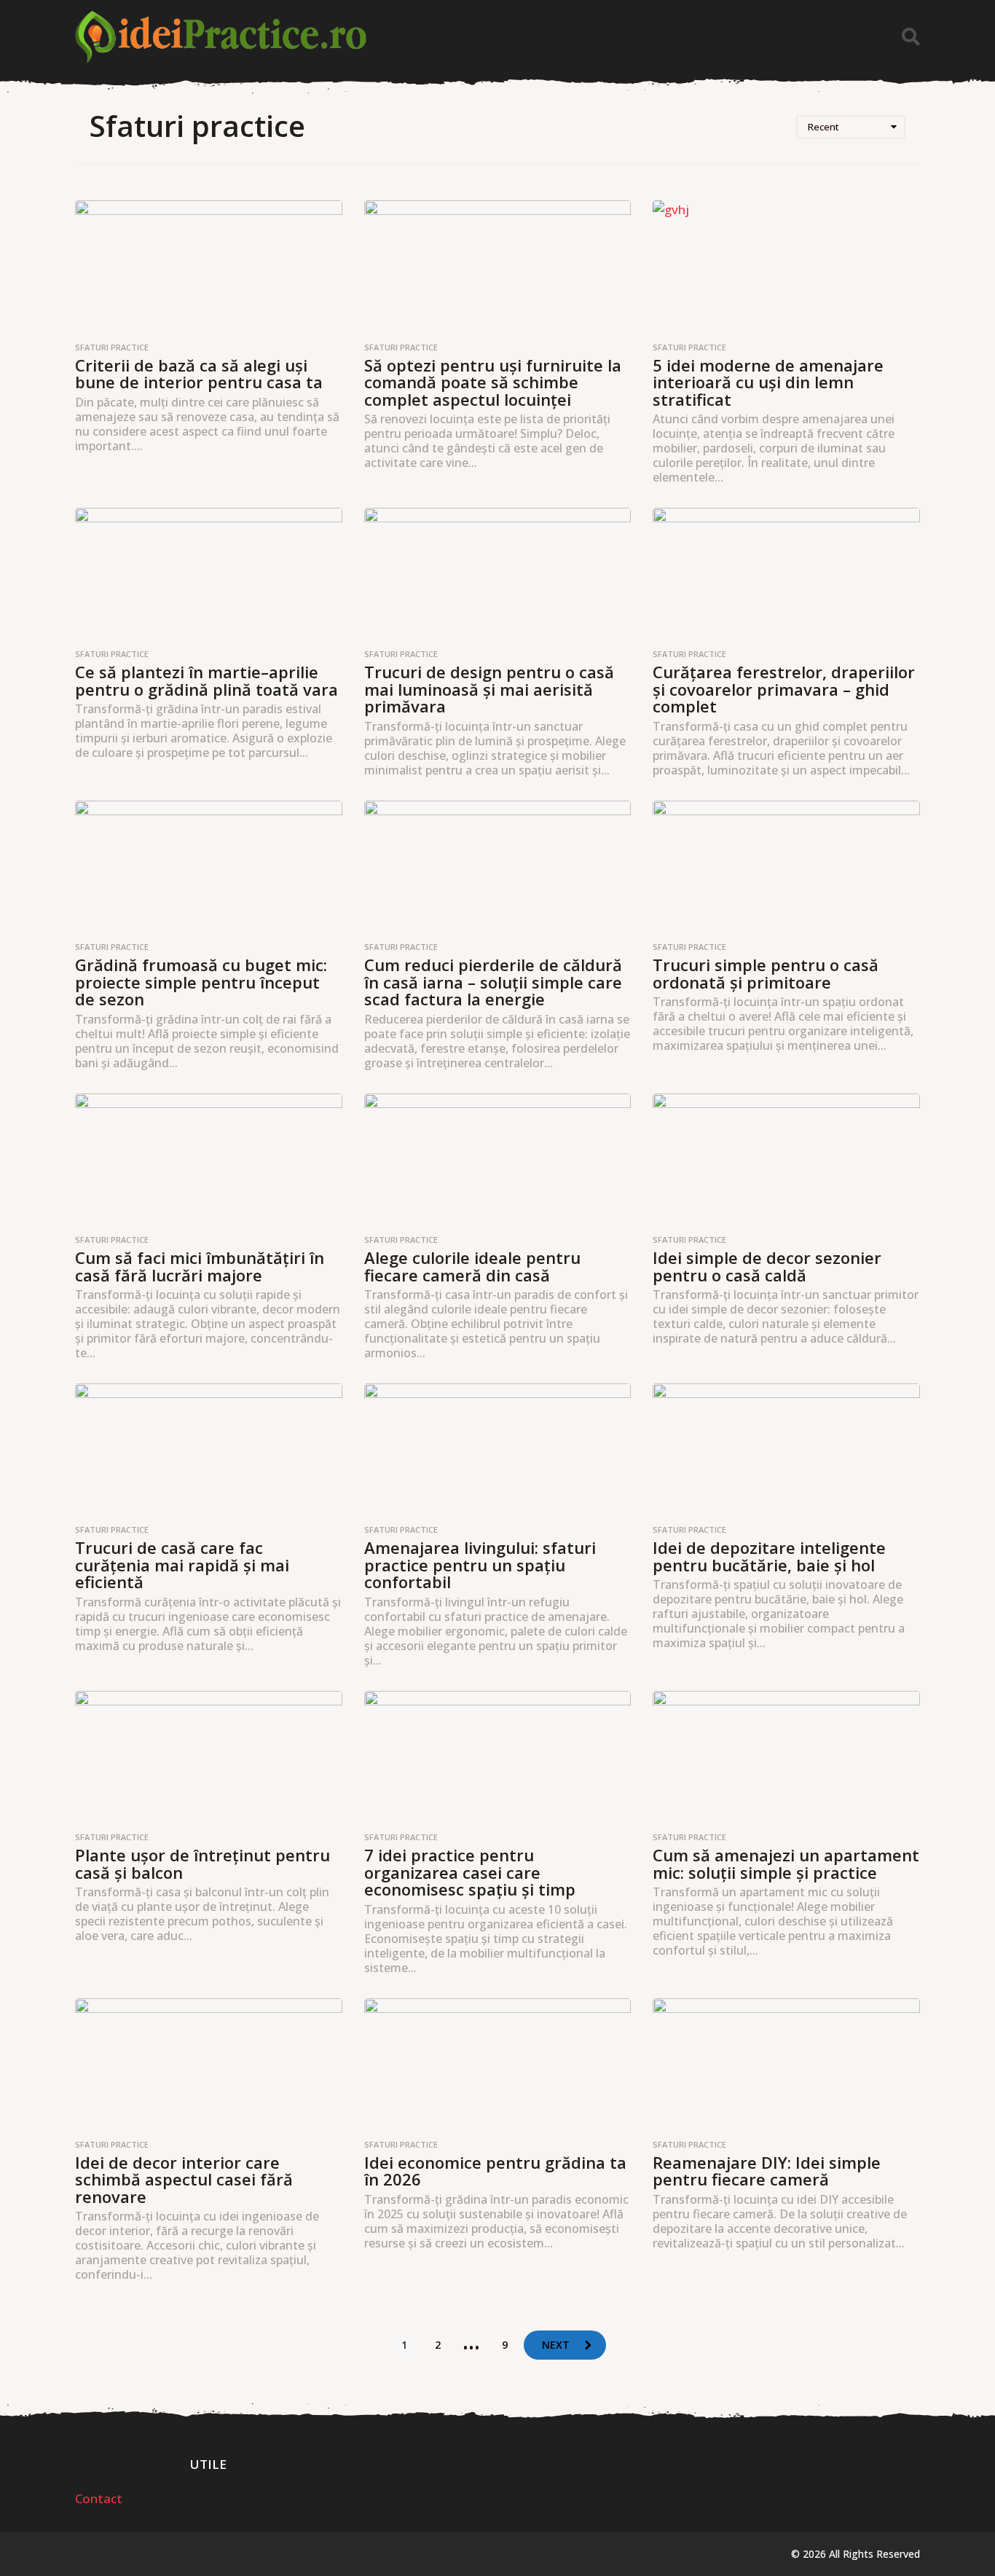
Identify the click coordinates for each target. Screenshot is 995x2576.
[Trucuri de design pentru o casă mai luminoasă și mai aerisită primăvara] (498, 574)
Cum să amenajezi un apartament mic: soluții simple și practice (786, 1864)
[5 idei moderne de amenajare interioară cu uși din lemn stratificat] (786, 267)
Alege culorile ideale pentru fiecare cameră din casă (472, 1266)
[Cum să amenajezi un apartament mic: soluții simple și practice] (786, 1758)
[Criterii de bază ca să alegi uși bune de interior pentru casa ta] (209, 267)
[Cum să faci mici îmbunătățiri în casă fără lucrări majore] (209, 1160)
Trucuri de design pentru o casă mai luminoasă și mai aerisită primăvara (489, 689)
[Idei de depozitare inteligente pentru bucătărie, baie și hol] (786, 1450)
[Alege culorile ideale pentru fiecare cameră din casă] (498, 1160)
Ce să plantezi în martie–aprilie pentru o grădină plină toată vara (207, 680)
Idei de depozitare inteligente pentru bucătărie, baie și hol (769, 1556)
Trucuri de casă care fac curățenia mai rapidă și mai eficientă (182, 1564)
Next (556, 2345)
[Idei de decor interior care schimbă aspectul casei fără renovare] (209, 2065)
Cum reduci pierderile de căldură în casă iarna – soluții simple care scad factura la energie (493, 982)
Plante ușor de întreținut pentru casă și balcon (202, 1864)
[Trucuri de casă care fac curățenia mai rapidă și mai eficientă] (209, 1450)
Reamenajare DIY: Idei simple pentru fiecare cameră (767, 2171)
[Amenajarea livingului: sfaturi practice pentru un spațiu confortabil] (498, 1450)
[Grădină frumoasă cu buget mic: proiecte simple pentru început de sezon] (209, 867)
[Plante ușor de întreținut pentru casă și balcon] (209, 1758)
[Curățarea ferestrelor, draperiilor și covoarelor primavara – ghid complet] (786, 574)
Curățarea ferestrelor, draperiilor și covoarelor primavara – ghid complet (784, 689)
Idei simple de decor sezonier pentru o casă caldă (767, 1266)
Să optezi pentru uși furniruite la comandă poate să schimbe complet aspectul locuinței (493, 382)
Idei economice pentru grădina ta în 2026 (495, 2171)
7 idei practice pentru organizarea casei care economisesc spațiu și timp (470, 1872)
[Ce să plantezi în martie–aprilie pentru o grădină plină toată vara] (209, 574)
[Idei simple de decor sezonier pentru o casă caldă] (786, 1160)
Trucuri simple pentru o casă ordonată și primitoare (766, 973)
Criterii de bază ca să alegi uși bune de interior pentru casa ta (199, 374)
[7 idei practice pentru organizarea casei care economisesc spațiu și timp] (498, 1758)
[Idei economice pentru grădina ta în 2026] (498, 2065)
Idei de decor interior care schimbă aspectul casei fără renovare (184, 2179)
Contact (99, 2498)
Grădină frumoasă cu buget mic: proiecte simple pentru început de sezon (201, 982)
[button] (911, 37)
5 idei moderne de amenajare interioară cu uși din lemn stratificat (768, 382)
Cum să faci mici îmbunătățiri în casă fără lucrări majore (200, 1266)
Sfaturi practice (112, 347)
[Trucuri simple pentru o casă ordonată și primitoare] (786, 867)
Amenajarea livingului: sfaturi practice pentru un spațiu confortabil (480, 1564)
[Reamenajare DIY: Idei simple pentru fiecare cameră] (786, 2065)
